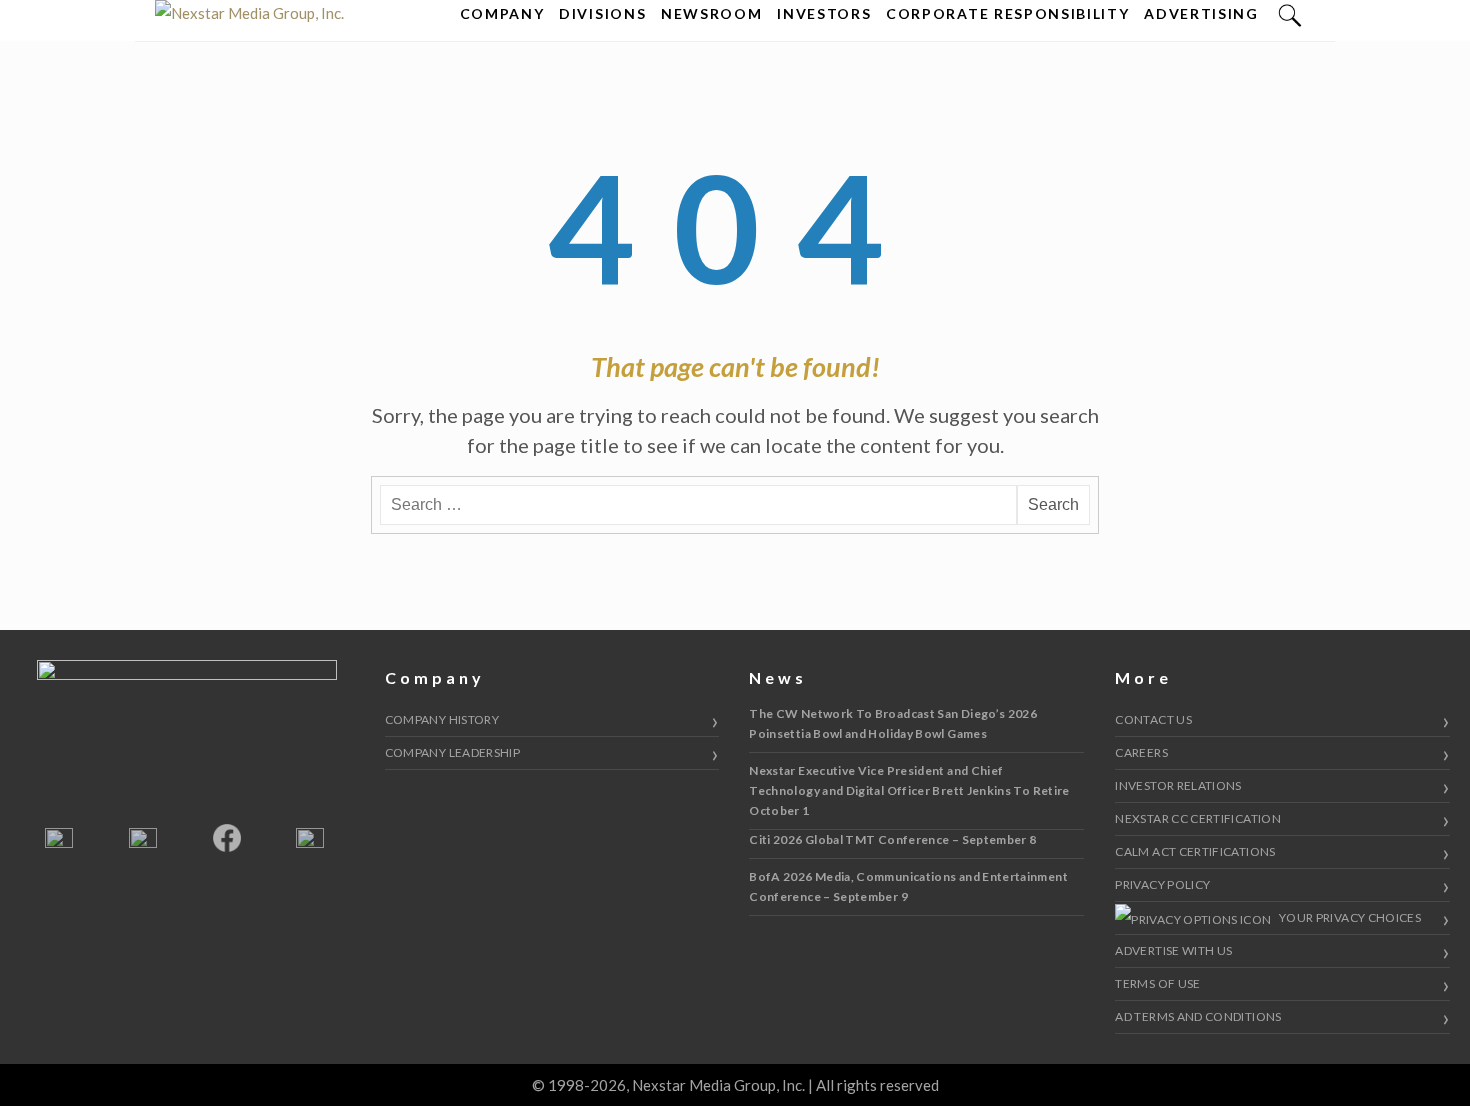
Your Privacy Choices (1349, 917)
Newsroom (711, 13)
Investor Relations (1178, 785)
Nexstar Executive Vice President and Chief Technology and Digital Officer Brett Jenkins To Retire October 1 (909, 790)
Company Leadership (452, 752)
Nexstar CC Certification (1198, 818)
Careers (1141, 752)
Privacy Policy (1162, 884)
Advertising (1201, 13)
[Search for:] (698, 505)
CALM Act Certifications (1195, 851)
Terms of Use (1157, 983)
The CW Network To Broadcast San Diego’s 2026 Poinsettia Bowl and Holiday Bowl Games (893, 723)
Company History (442, 719)
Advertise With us (1173, 950)
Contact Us (1153, 719)
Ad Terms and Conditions (1198, 1016)
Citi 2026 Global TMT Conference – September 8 (892, 839)
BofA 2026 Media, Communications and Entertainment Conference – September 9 (908, 886)
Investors (824, 13)
